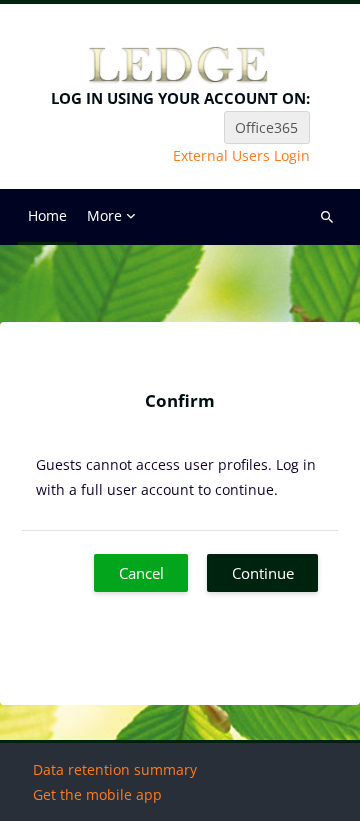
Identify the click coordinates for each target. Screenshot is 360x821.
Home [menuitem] (47, 215)
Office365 (266, 127)
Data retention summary (115, 769)
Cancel (141, 573)
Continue (263, 573)
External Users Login (241, 156)
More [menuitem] (104, 215)
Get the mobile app (97, 794)
